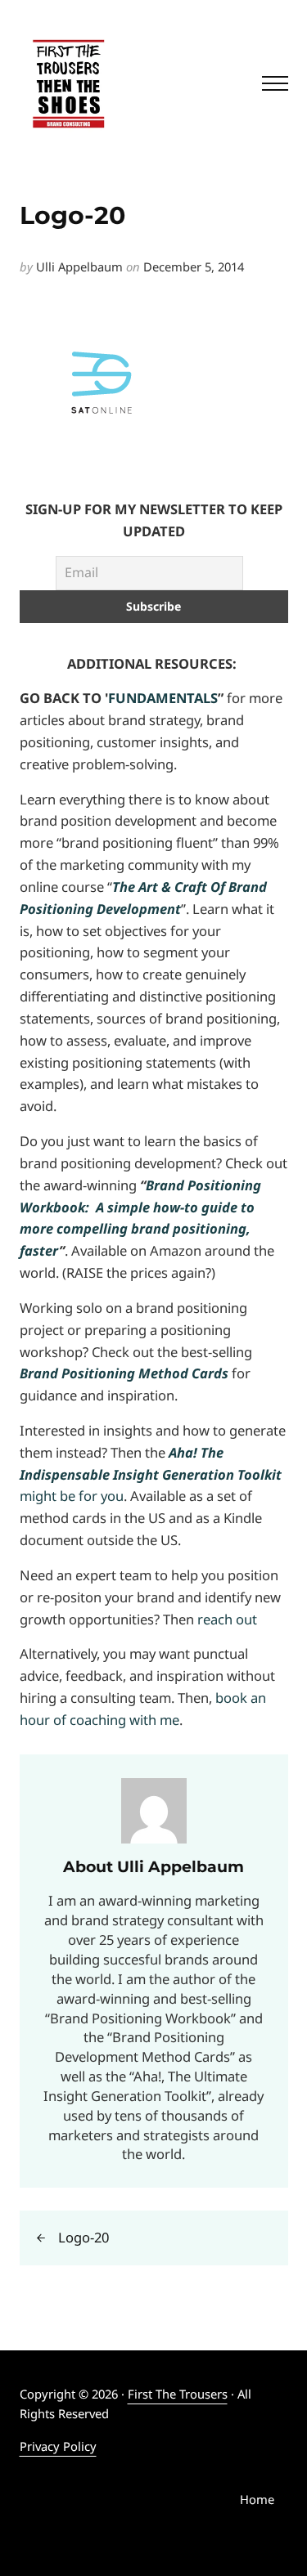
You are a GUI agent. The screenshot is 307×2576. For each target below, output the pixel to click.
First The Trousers (178, 2394)
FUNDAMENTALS (163, 698)
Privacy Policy (58, 2446)
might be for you (151, 1474)
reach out (227, 1619)
